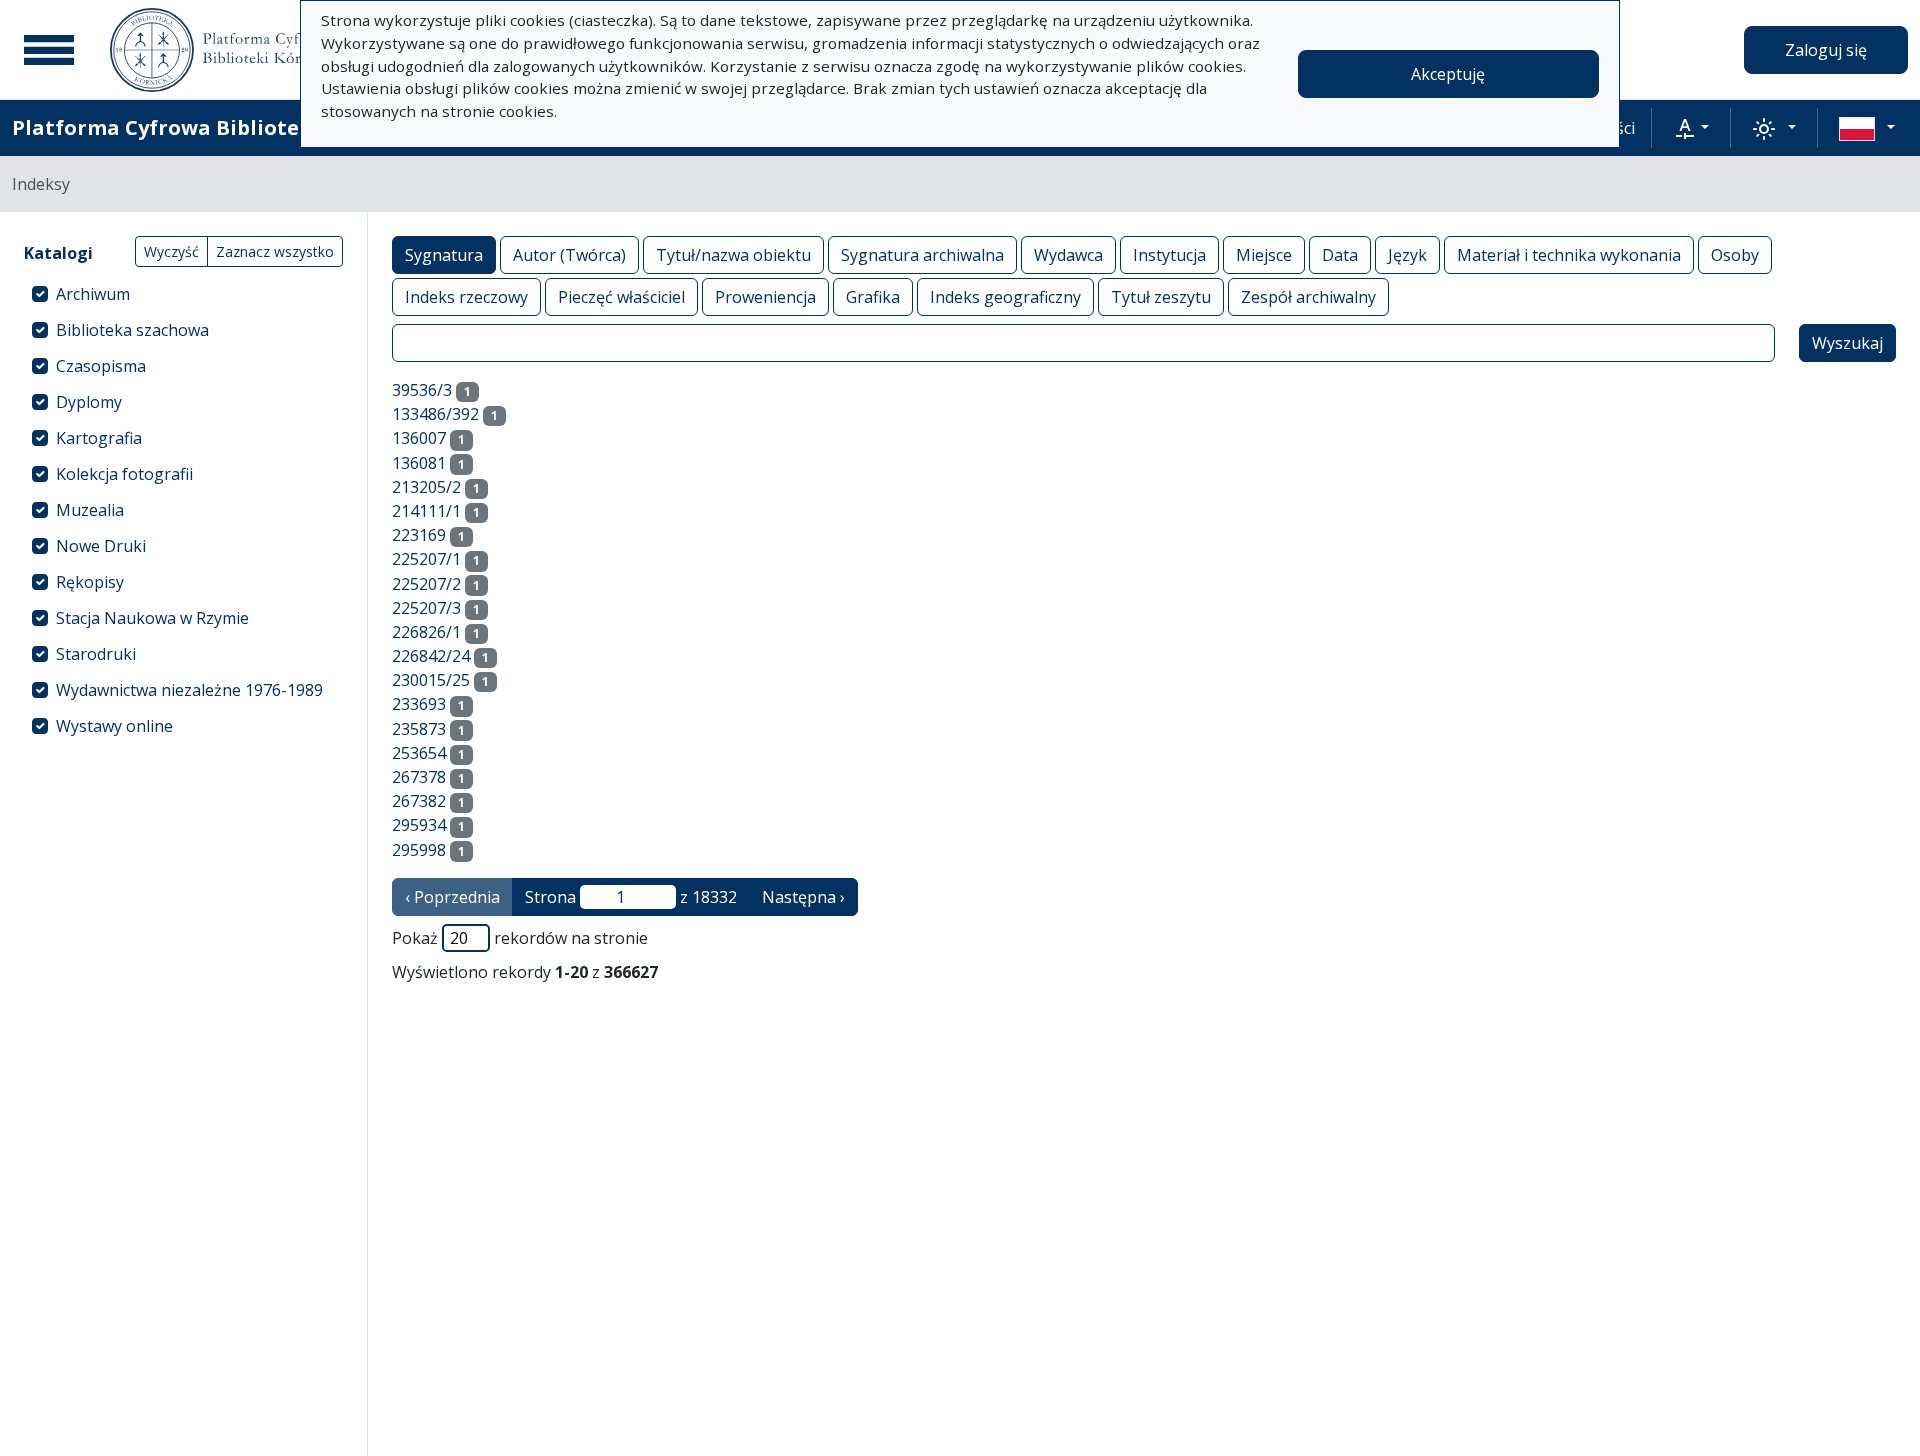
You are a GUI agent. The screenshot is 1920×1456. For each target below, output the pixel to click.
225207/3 (426, 608)
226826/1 (426, 632)
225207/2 (426, 584)
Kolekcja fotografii (124, 474)
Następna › (803, 897)
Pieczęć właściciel (621, 297)
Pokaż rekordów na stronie (520, 938)
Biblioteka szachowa (132, 330)
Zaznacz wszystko (275, 251)
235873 (419, 729)
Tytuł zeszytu (1161, 297)
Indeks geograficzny (1005, 297)
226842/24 (431, 656)
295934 (419, 825)
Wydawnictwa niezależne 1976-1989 (189, 690)
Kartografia (99, 438)
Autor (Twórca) (569, 255)
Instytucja (1169, 255)
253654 (419, 753)
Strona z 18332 (631, 897)
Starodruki (96, 654)
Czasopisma (101, 366)
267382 (419, 801)
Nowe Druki (101, 546)
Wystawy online (114, 726)
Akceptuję (1448, 74)
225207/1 (426, 559)
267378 (419, 777)
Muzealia (90, 510)
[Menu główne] (49, 50)
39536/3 (422, 390)
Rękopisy (90, 582)
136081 (419, 463)
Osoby (1735, 255)
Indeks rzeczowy (466, 297)
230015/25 (431, 680)
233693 (419, 704)
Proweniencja (765, 297)
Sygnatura (444, 255)
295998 (419, 850)
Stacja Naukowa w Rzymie (152, 618)
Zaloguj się (1826, 50)
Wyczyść (171, 251)
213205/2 (426, 487)
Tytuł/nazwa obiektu (733, 255)
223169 (419, 535)
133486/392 (435, 414)
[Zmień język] (1867, 128)
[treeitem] (183, 294)
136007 (419, 438)
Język (1407, 255)
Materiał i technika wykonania (1569, 255)
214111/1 (426, 511)
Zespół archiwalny (1308, 297)
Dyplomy (89, 402)
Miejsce (1264, 255)
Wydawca (1068, 255)
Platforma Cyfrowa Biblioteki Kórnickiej (221, 127)
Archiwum (93, 294)
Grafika (873, 297)
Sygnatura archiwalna (922, 255)
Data (1340, 255)
